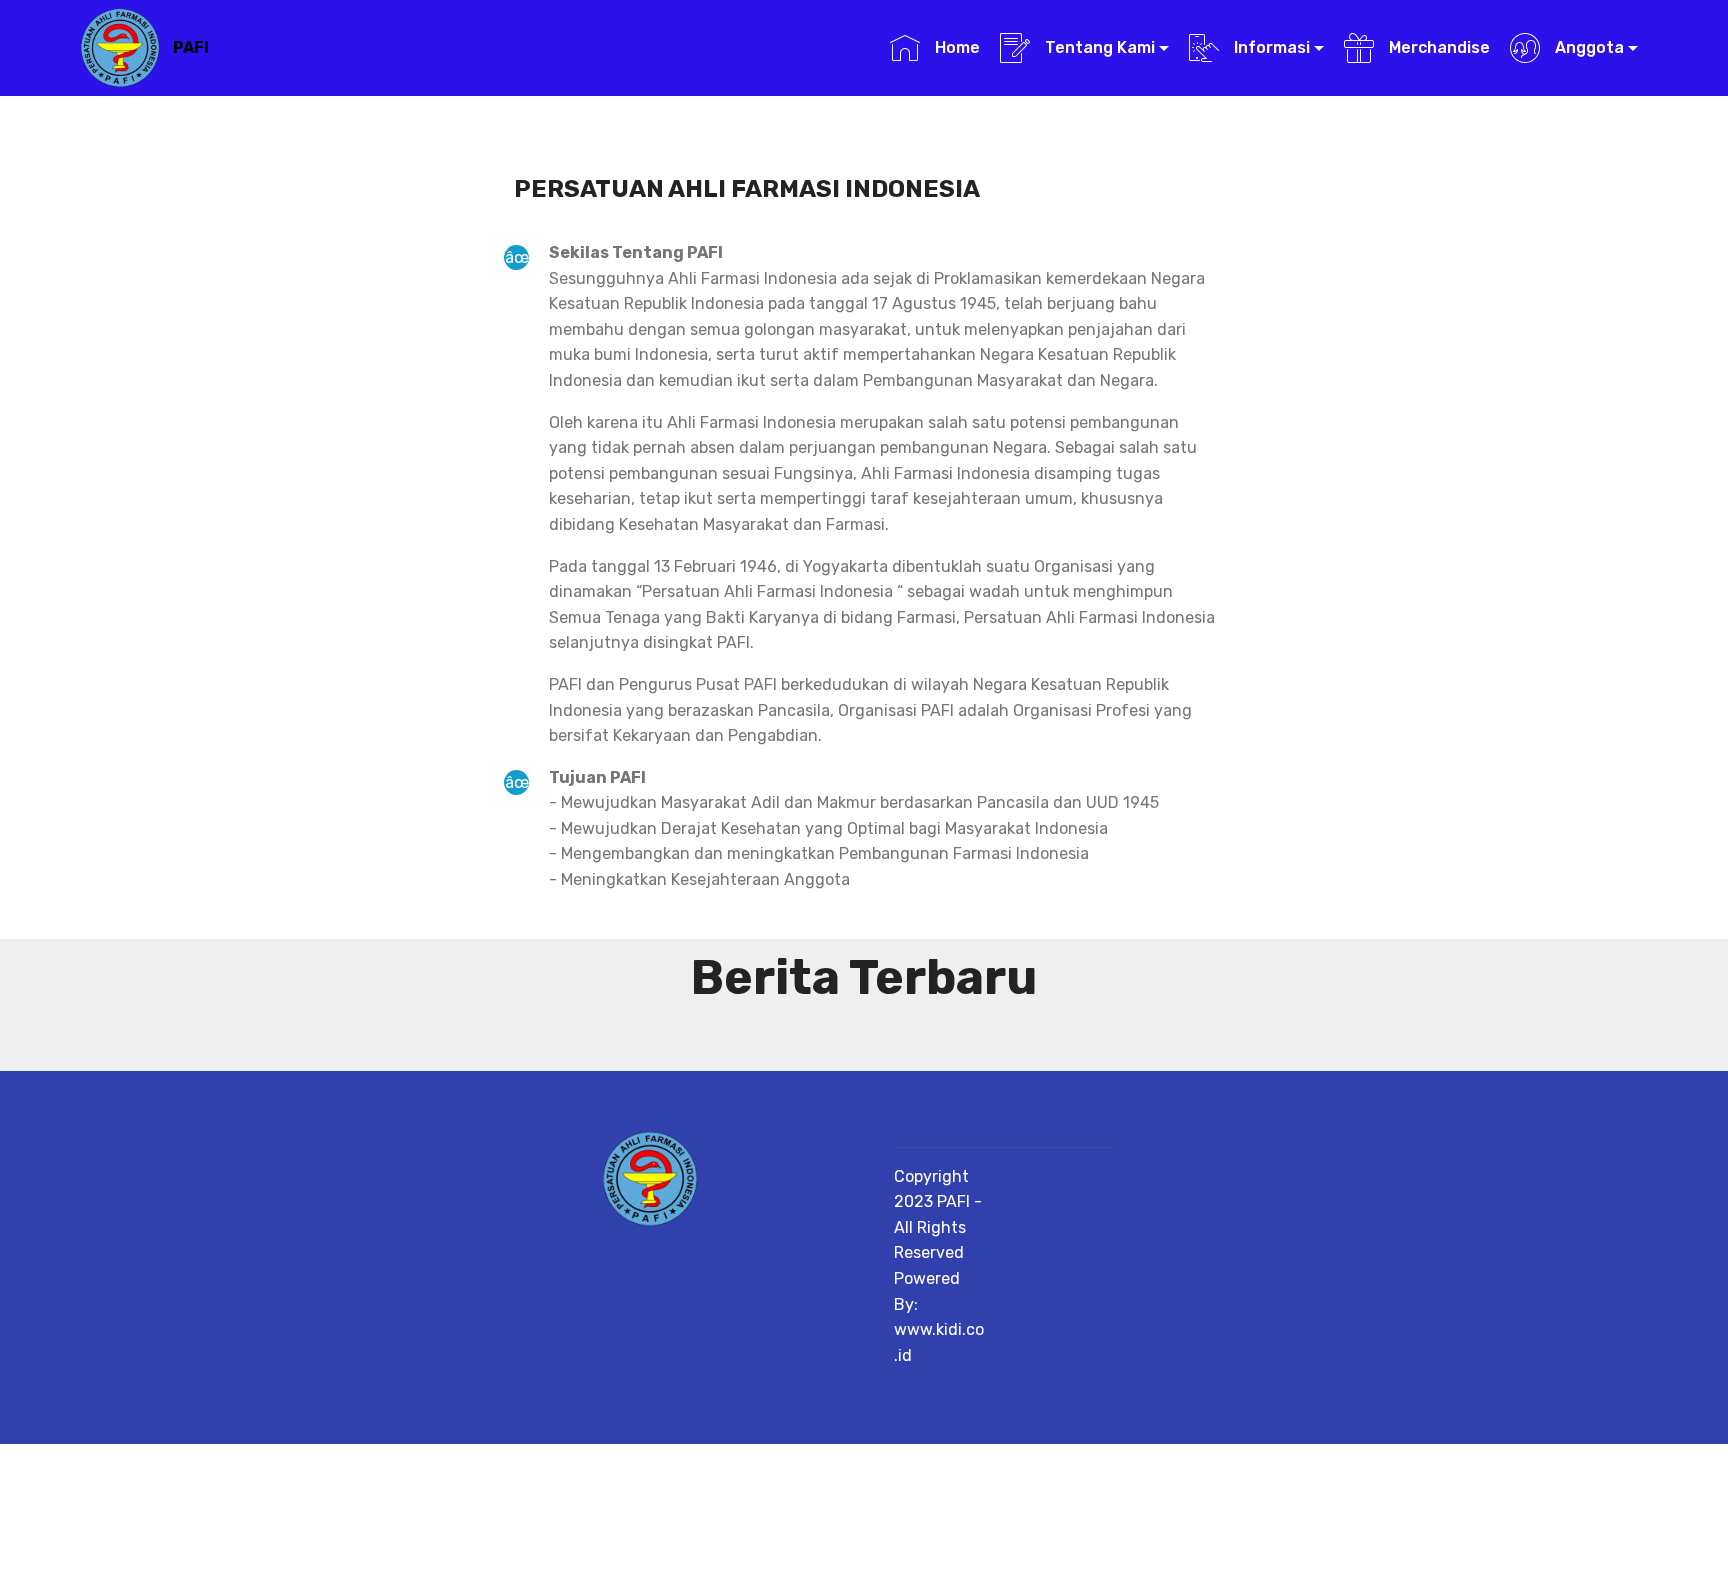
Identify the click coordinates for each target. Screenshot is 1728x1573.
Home (955, 47)
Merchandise (1437, 47)
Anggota (1587, 47)
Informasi (1270, 47)
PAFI (191, 47)
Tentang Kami (1098, 47)
